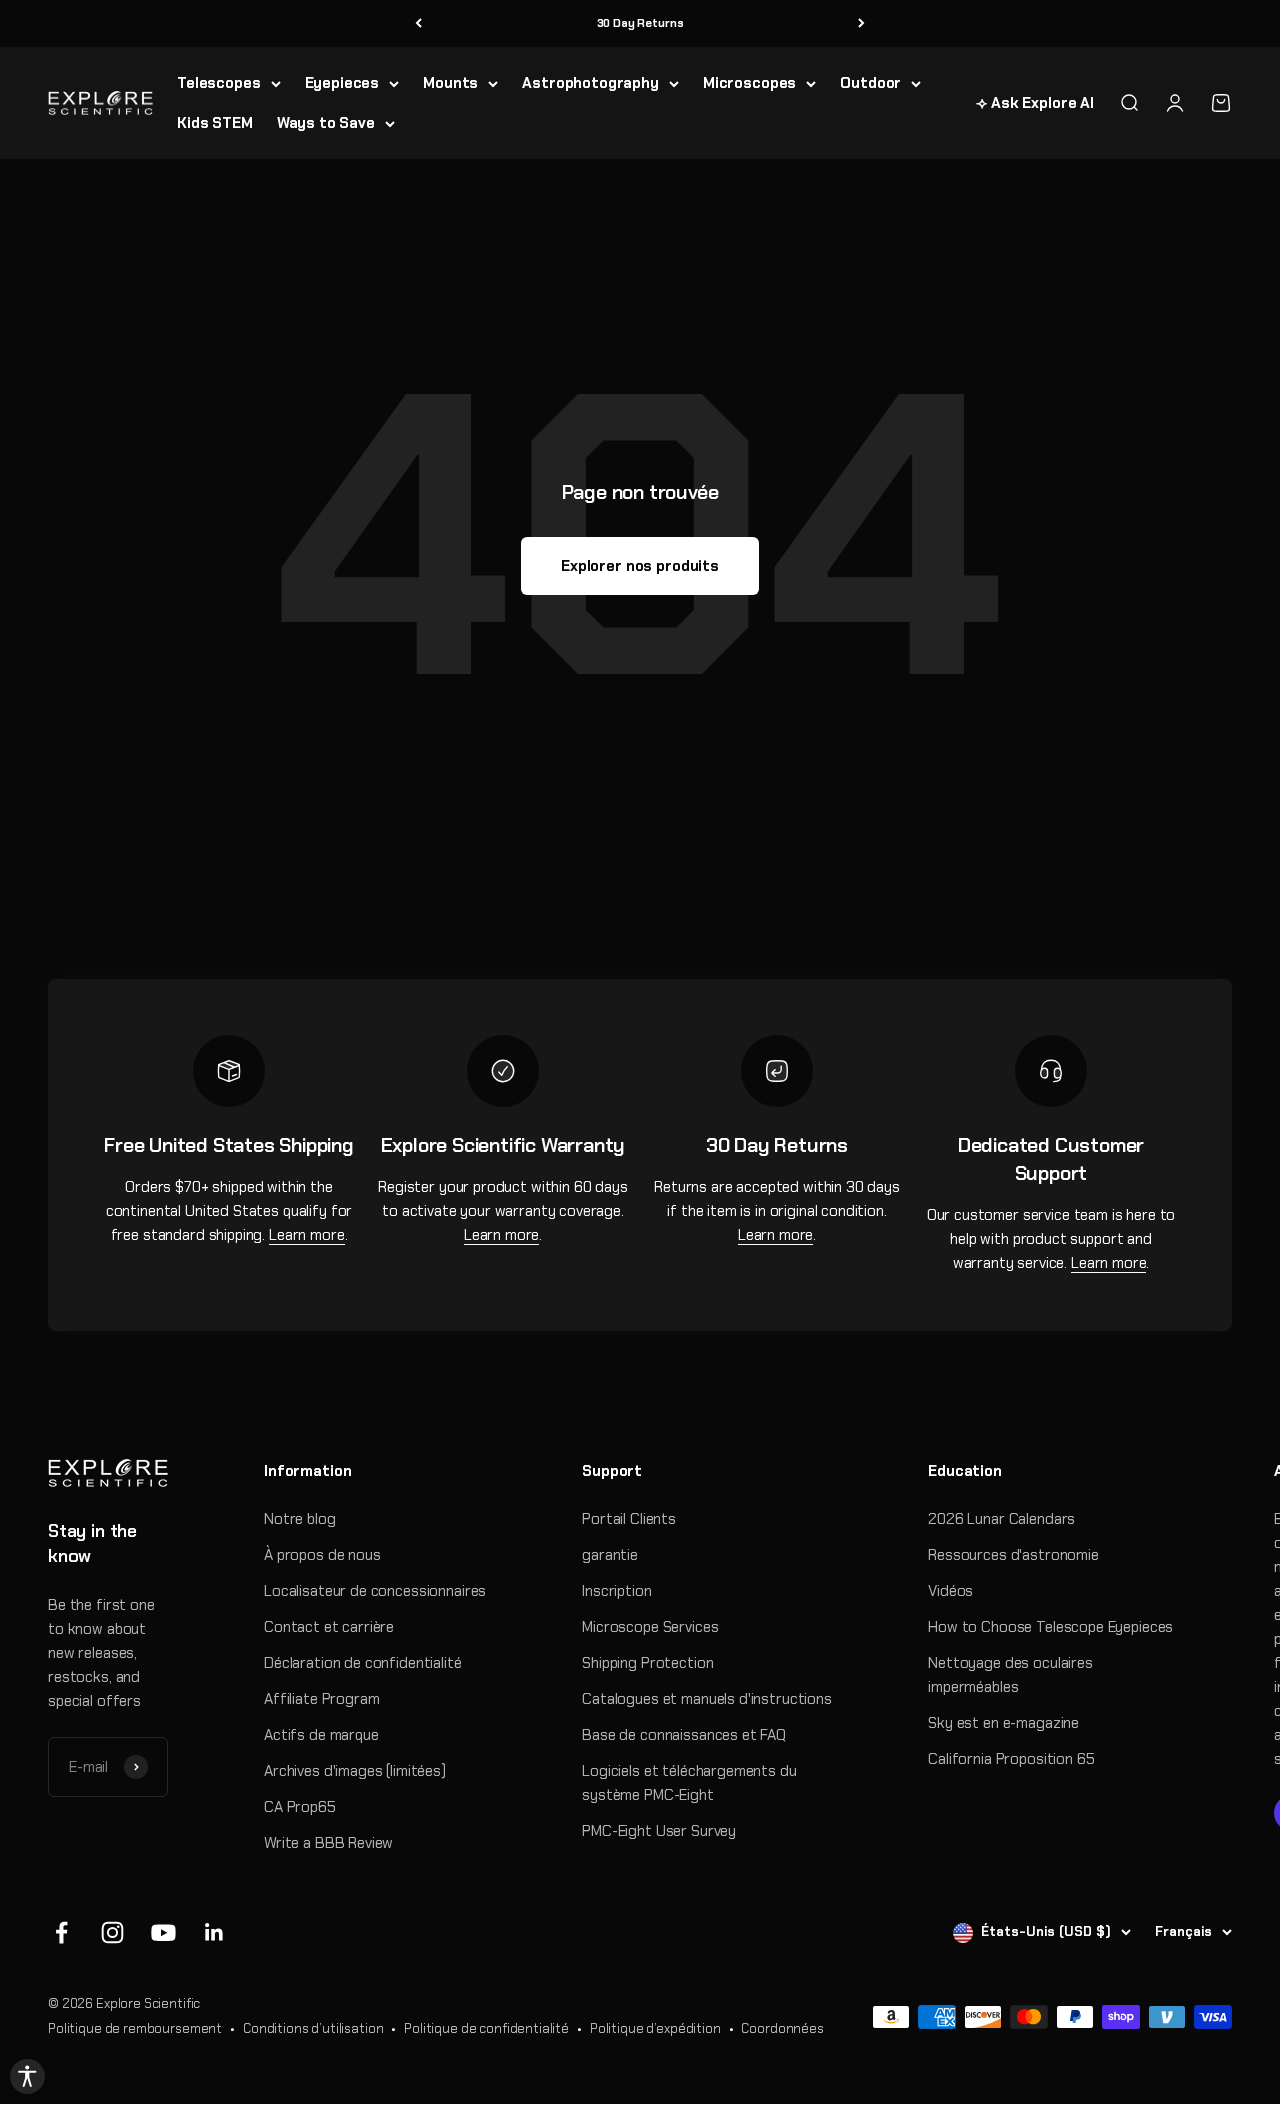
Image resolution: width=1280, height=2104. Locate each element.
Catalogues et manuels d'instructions (707, 1699)
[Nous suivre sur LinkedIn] (214, 1932)
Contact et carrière (329, 1627)
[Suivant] (861, 23)
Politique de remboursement (135, 2028)
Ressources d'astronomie (1013, 1555)
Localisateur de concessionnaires (375, 1591)
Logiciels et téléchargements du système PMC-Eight (689, 1783)
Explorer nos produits (640, 566)
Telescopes (219, 83)
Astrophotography (590, 83)
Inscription (616, 1591)
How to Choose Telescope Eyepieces (1050, 1627)
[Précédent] (418, 23)
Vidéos (950, 1591)
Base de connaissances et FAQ (684, 1735)
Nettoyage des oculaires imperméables (1010, 1675)
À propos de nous (322, 1555)
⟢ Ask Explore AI (1035, 103)
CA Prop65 (300, 1807)
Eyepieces (342, 83)
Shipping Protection (647, 1663)
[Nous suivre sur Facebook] (61, 1932)
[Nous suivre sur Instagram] (112, 1932)
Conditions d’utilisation (313, 2028)
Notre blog (300, 1519)
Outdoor (870, 83)
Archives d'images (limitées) (355, 1771)
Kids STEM (215, 123)
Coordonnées (782, 2028)
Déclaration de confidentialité (363, 1663)
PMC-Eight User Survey (659, 1831)
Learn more (307, 1235)
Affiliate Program (321, 1699)
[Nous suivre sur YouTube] (163, 1932)
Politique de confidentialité (486, 2028)
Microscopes (749, 83)
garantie (610, 1555)
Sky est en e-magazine (1003, 1723)
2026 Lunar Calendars (1001, 1519)
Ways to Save (326, 123)
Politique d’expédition (655, 2028)
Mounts (450, 83)
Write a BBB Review (328, 1843)
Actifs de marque (321, 1735)
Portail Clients (629, 1519)
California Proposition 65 (1011, 1759)
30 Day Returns (640, 23)
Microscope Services (650, 1627)
